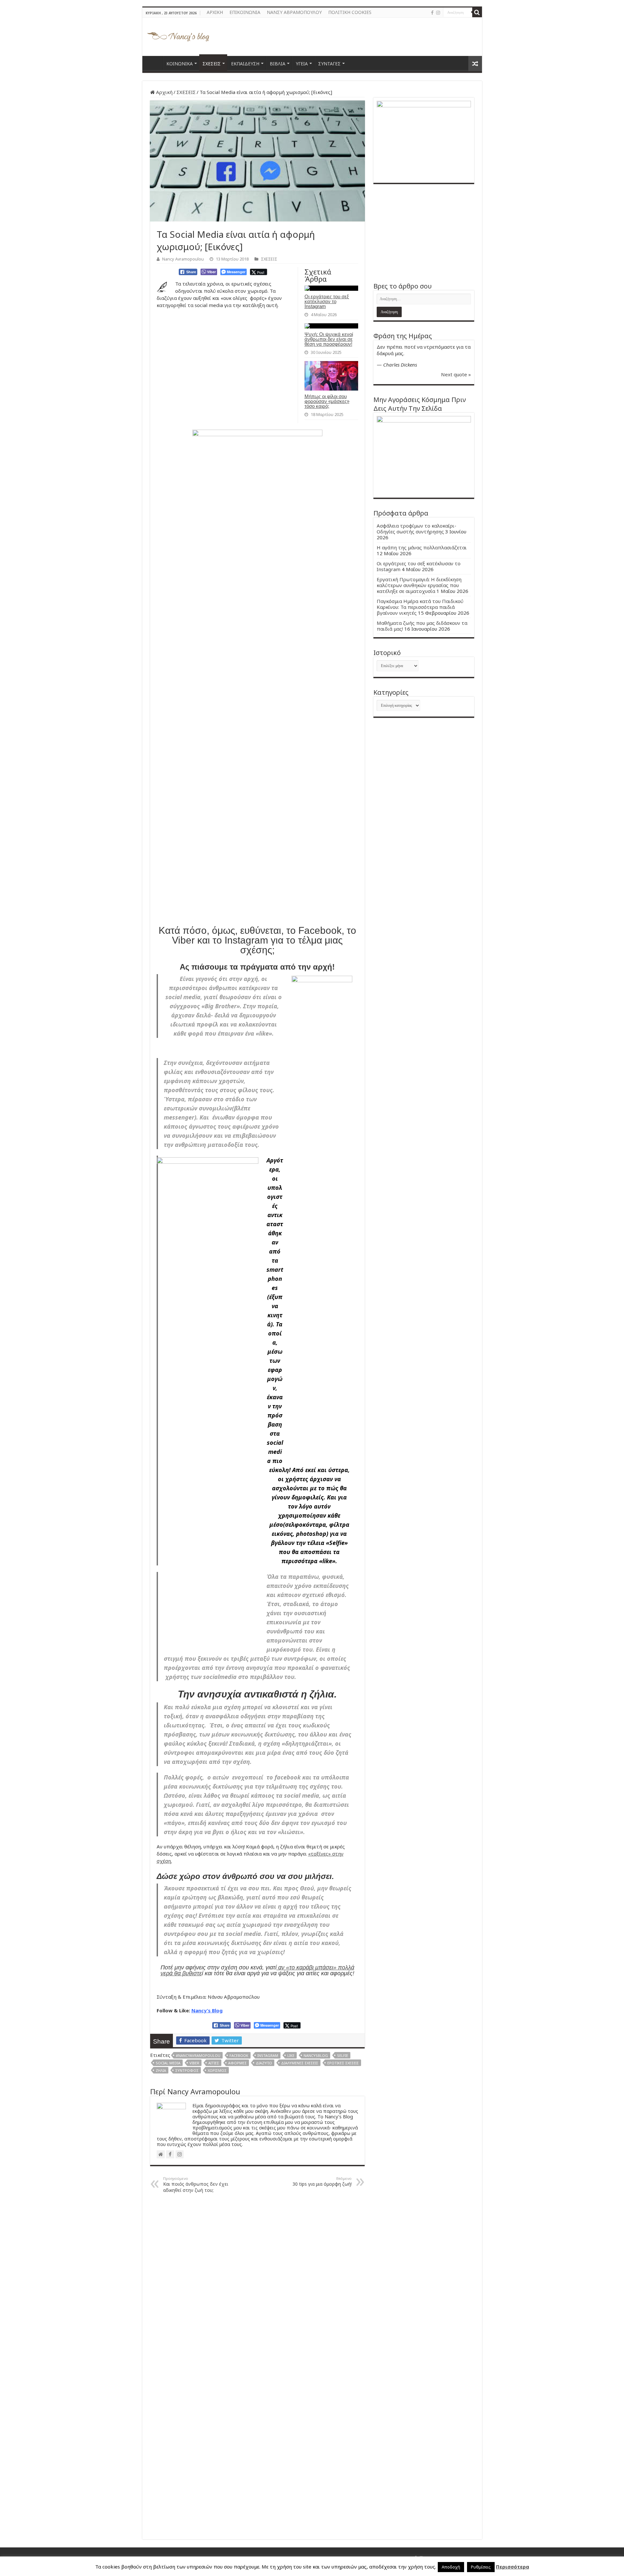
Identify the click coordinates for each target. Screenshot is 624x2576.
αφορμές (237, 2063)
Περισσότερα (513, 2567)
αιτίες (214, 2063)
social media (168, 2063)
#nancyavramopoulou (198, 2055)
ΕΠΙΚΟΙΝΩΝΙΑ (245, 12)
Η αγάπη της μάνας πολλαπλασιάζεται (422, 547)
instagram (268, 2055)
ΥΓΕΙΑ (302, 64)
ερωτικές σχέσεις (343, 2063)
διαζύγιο (264, 2063)
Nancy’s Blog (207, 2010)
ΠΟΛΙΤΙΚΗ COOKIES (350, 12)
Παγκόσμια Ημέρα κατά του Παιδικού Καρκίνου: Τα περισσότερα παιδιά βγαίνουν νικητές (420, 607)
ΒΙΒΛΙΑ (278, 64)
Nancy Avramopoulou (183, 259)
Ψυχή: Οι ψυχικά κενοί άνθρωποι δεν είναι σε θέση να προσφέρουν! (329, 339)
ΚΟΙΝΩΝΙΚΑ (180, 64)
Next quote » (456, 374)
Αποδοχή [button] (451, 2567)
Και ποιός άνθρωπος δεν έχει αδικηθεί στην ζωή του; (196, 2185)
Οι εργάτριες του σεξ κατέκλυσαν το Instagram (327, 301)
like (291, 2055)
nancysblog (316, 2055)
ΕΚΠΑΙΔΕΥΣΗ (245, 64)
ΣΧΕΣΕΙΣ (212, 64)
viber (194, 2063)
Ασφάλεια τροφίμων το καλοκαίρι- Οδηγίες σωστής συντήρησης (416, 529)
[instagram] (438, 13)
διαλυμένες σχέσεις (300, 2063)
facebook (239, 2055)
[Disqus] (257, 2281)
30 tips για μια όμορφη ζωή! (322, 2181)
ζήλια (161, 2070)
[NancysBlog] (178, 35)
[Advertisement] (424, 233)
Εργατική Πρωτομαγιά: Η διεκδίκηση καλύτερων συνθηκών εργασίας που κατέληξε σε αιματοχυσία (419, 585)
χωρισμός (217, 2070)
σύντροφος (187, 2070)
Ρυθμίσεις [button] (481, 2567)
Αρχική (164, 92)
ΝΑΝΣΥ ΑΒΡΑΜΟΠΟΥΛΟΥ (294, 12)
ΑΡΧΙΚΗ (215, 12)
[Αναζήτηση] (477, 12)
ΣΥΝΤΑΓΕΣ (329, 64)
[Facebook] (432, 13)
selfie (343, 2055)
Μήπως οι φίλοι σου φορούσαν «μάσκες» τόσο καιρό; (327, 401)
